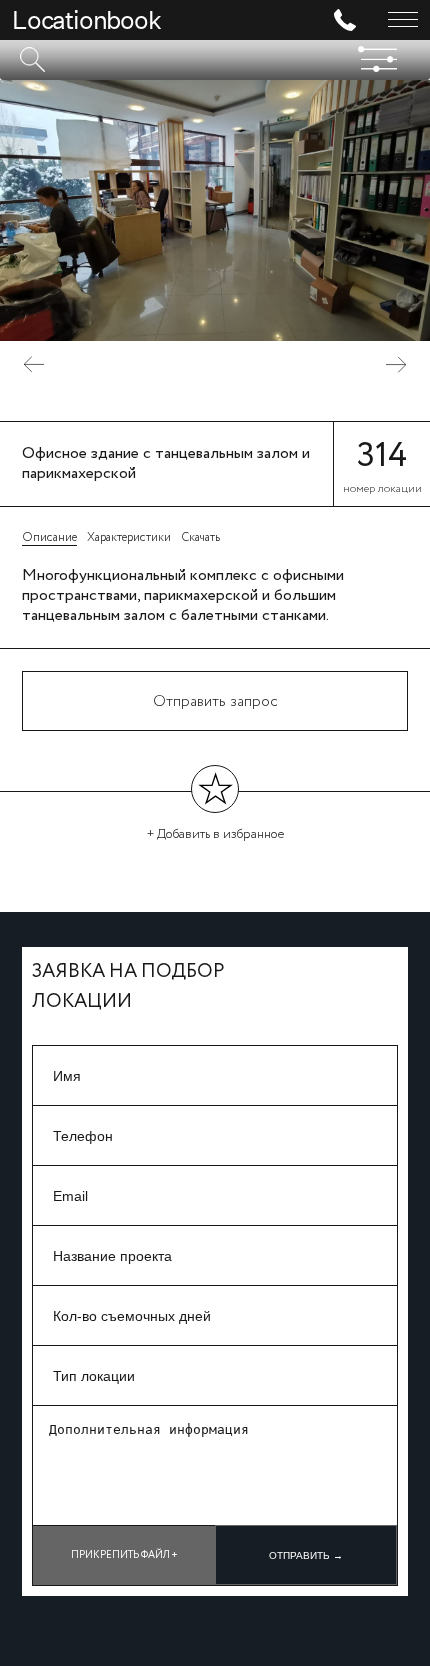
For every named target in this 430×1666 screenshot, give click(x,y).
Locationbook (86, 20)
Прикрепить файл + (124, 1555)
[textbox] (215, 60)
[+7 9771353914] (353, 20)
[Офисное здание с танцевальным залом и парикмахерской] (215, 210)
